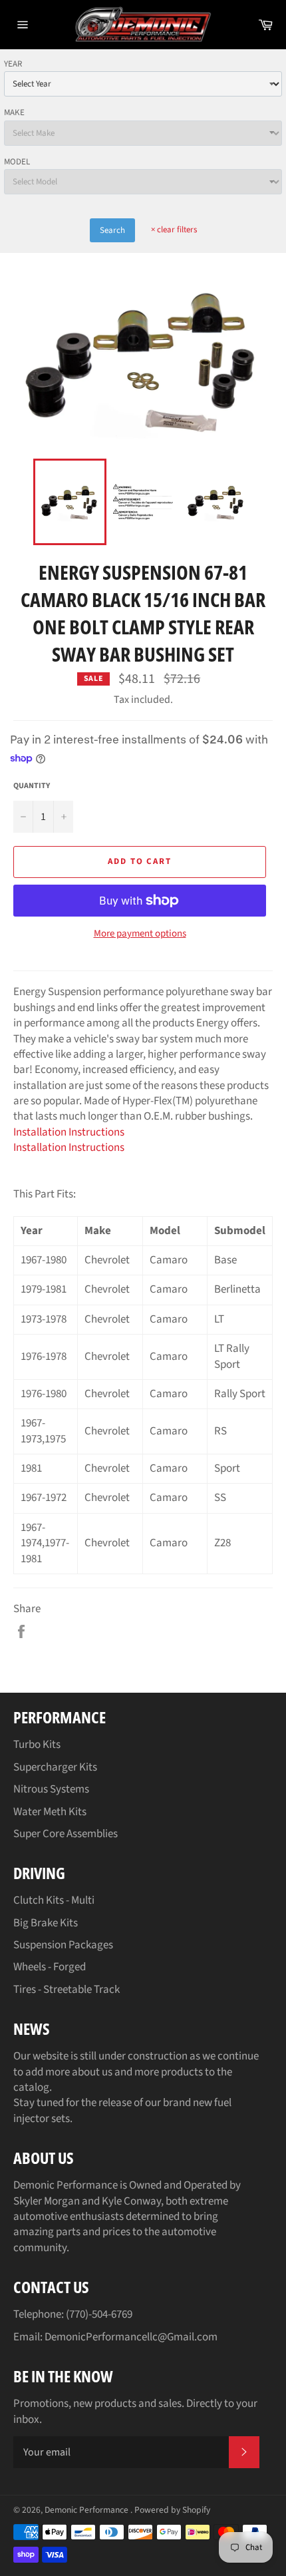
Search (112, 230)
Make (14, 112)
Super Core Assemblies (66, 1834)
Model (17, 162)
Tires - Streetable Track (67, 1990)
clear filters (174, 230)
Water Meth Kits (50, 1812)
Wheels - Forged (50, 1967)
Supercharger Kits (55, 1767)
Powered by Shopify (172, 2510)
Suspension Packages (63, 1945)
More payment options (140, 934)
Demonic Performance (87, 2510)
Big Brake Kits (46, 1923)
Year (13, 64)
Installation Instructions (69, 1132)
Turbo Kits (37, 1745)
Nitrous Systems (51, 1789)
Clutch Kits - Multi (54, 1900)
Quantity (32, 786)
